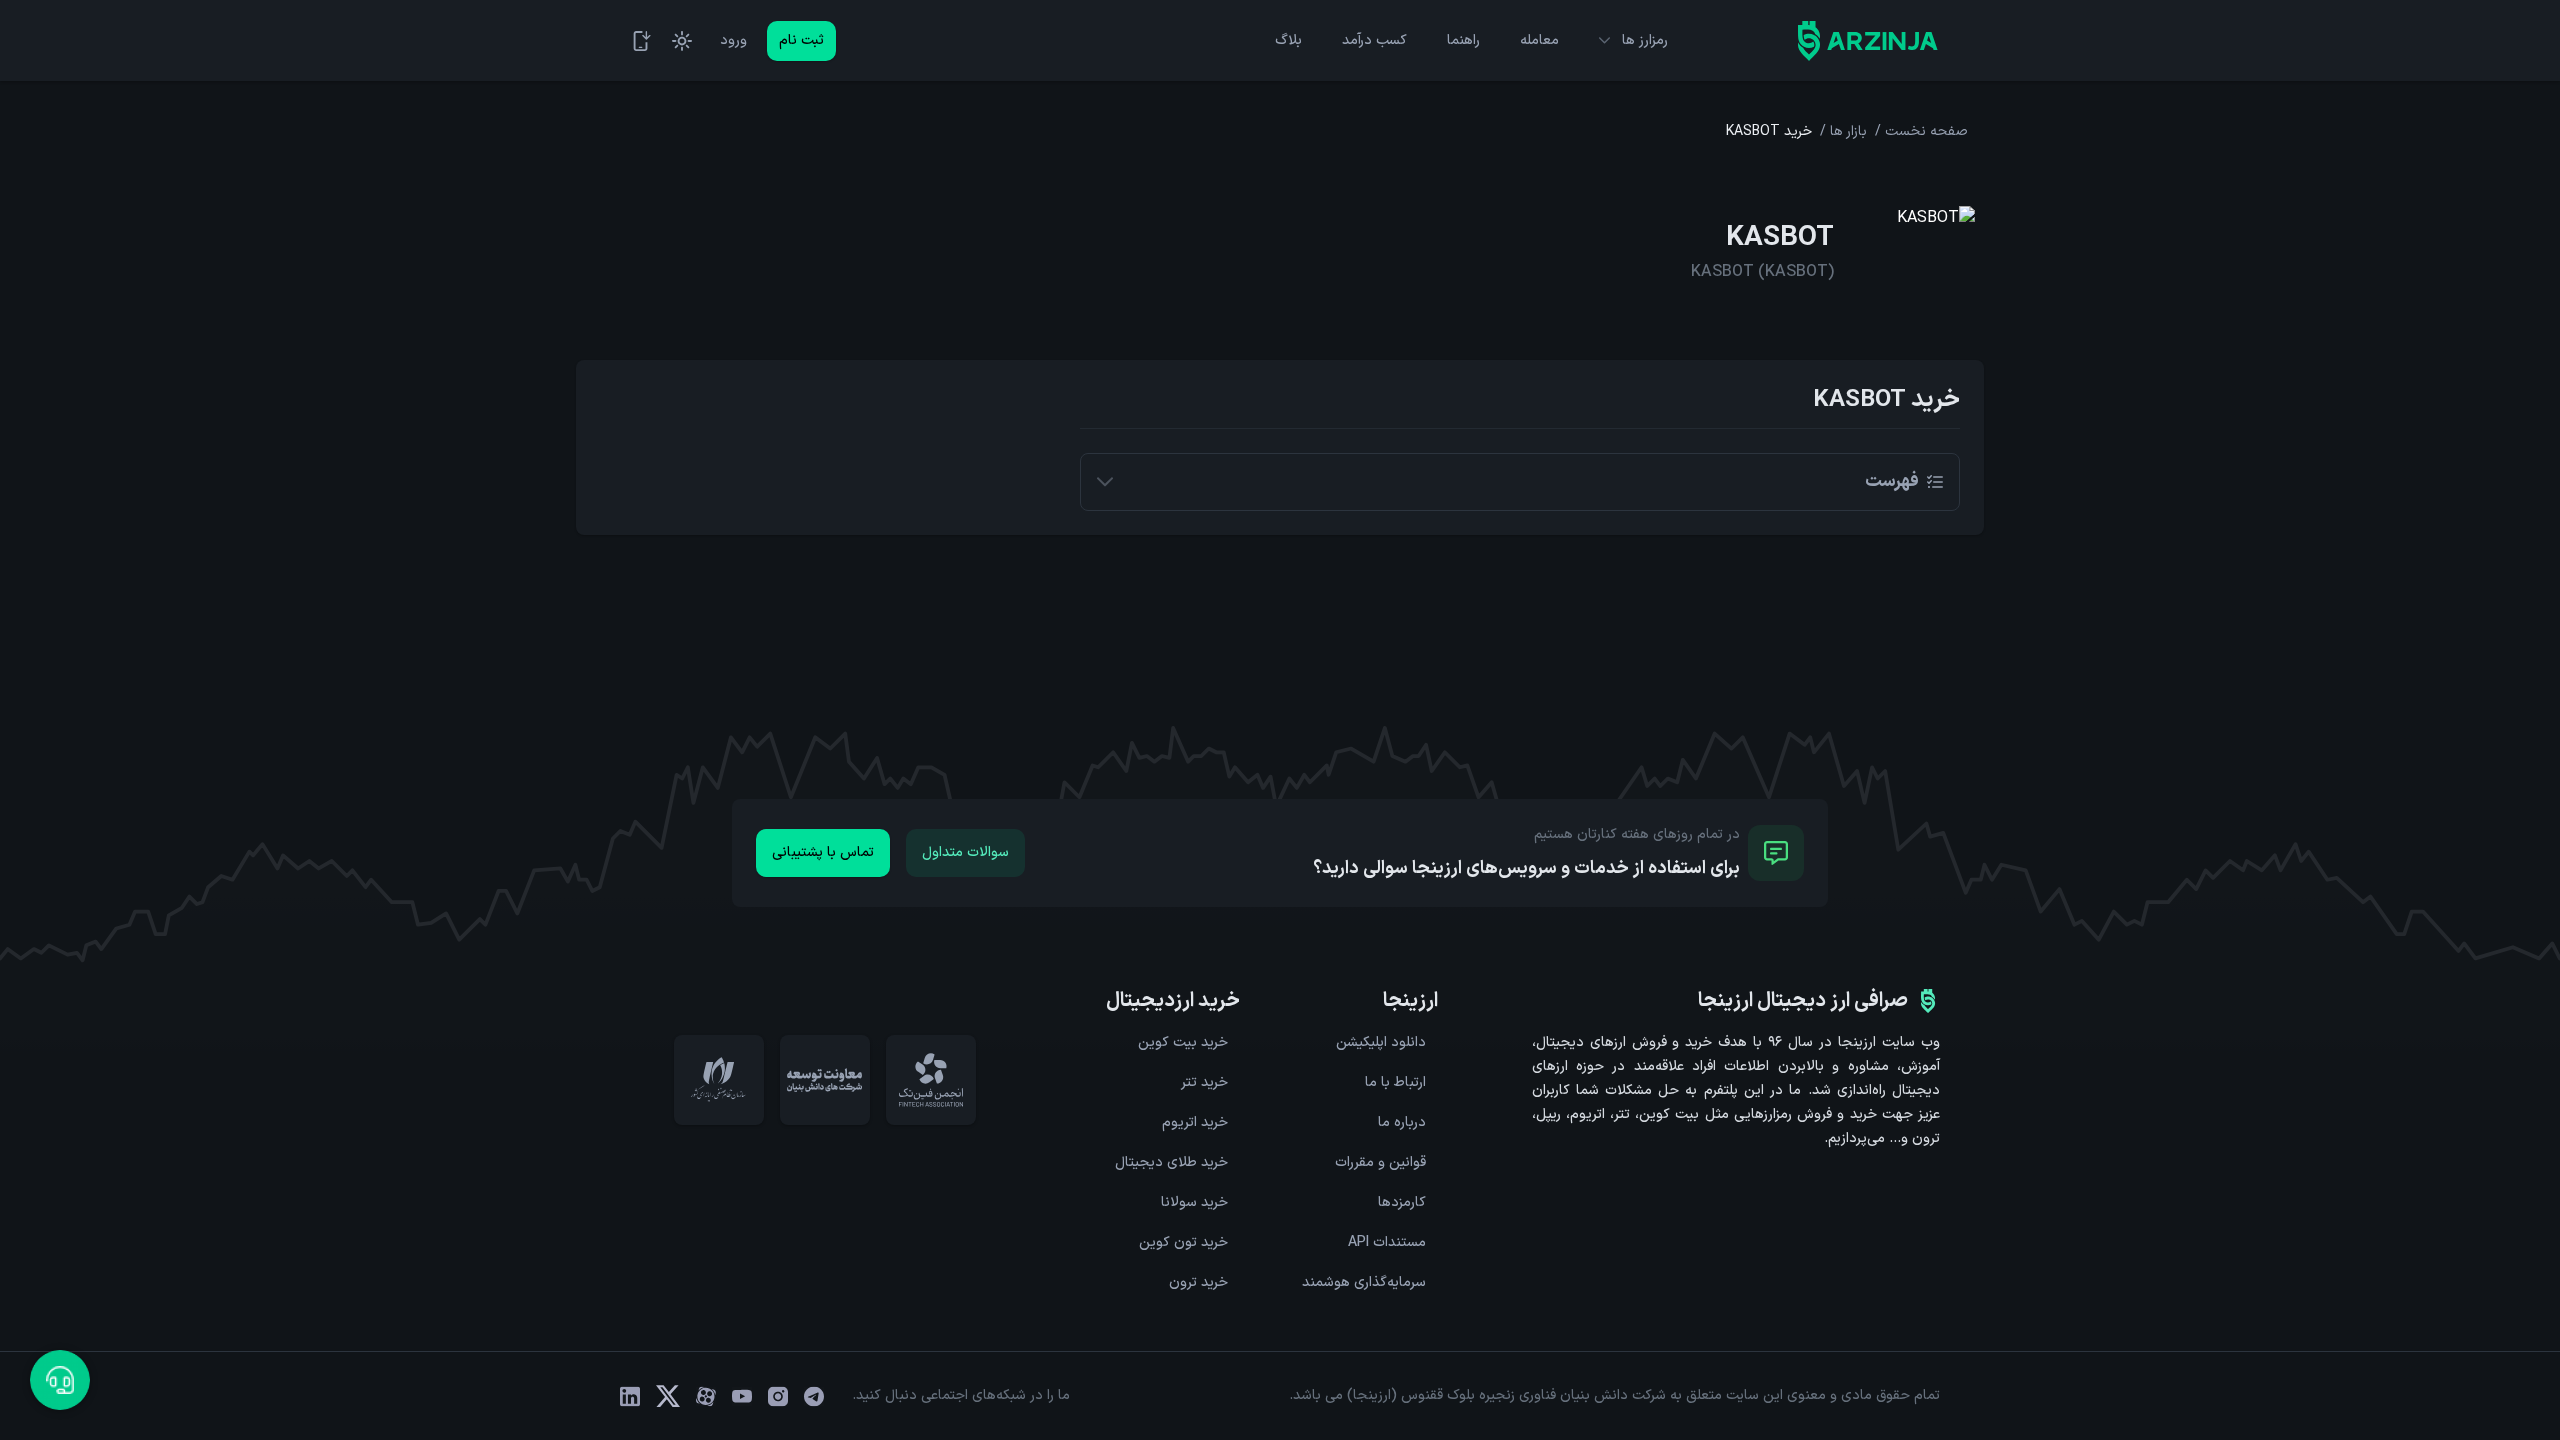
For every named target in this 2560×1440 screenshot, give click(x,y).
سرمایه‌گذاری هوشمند (1364, 1282)
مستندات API (1387, 1242)
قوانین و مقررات (1380, 1162)
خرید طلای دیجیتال (1171, 1162)
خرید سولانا (1194, 1202)
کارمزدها (1402, 1202)
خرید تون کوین (1183, 1242)
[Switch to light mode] (682, 41)
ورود (733, 40)
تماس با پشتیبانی (823, 852)
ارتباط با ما (1395, 1082)
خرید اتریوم (1195, 1122)
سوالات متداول (965, 852)
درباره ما (1402, 1122)
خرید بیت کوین (1183, 1042)
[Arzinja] (1868, 41)
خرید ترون (1198, 1282)
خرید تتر (1204, 1082)
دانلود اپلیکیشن (1381, 1042)
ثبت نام (801, 40)
